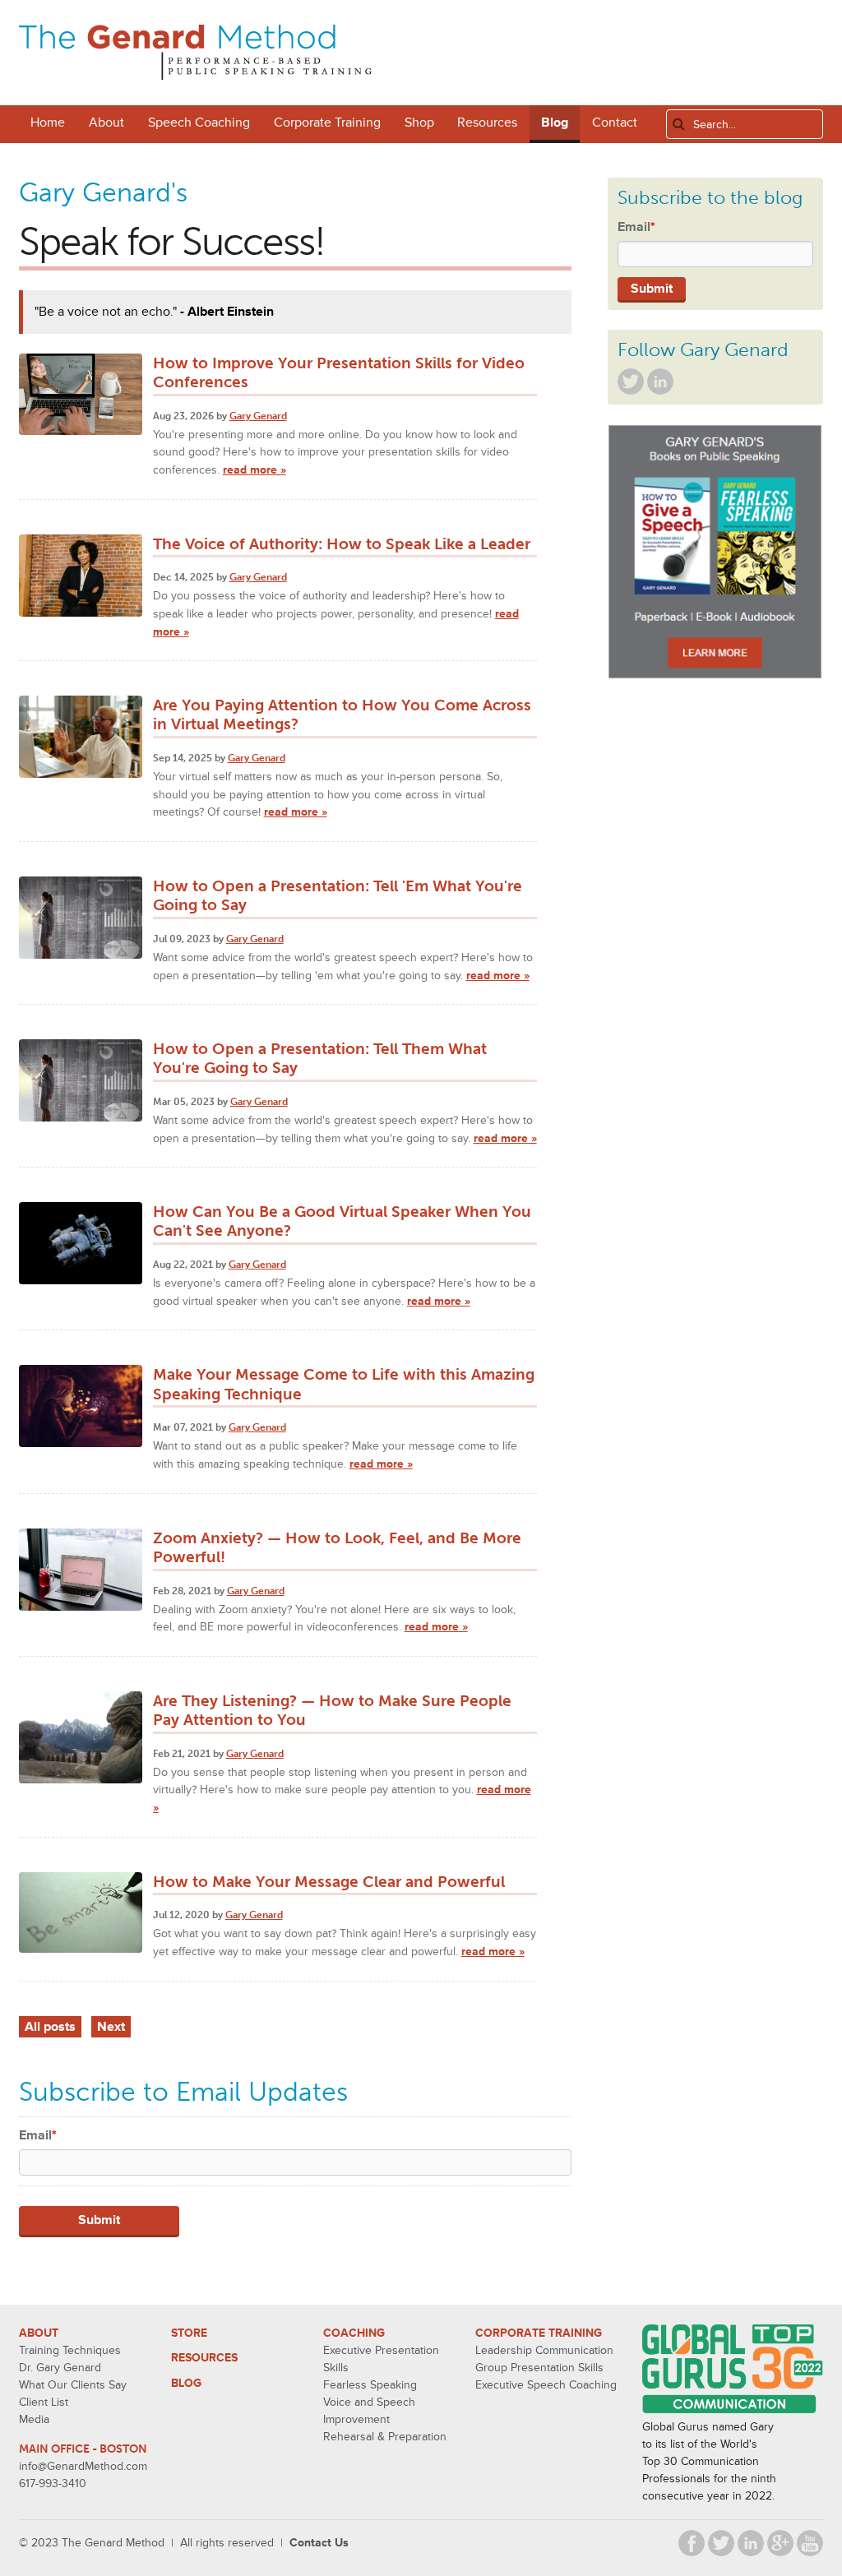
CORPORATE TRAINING (539, 2333)
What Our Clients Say (73, 2385)
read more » (254, 470)
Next (111, 2027)
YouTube (810, 2543)
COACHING (354, 2333)
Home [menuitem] (48, 123)
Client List (44, 2402)
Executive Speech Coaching (546, 2385)
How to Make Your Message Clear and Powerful (329, 1882)
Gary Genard (258, 416)
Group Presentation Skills (539, 2368)
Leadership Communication (544, 2350)
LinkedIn (660, 382)
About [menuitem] (106, 123)
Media (34, 2419)
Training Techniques (70, 2350)
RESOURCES (204, 2358)
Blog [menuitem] (555, 123)
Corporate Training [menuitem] (327, 123)
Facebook (692, 2543)
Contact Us (319, 2543)
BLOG (186, 2383)
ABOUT (39, 2333)
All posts (50, 2027)
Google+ (780, 2543)
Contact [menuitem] (615, 123)
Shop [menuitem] (419, 123)
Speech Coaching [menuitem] (199, 123)
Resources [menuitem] (487, 123)
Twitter (631, 382)
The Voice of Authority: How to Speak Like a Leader (342, 544)
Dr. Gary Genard (60, 2368)
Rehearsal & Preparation (385, 2437)
